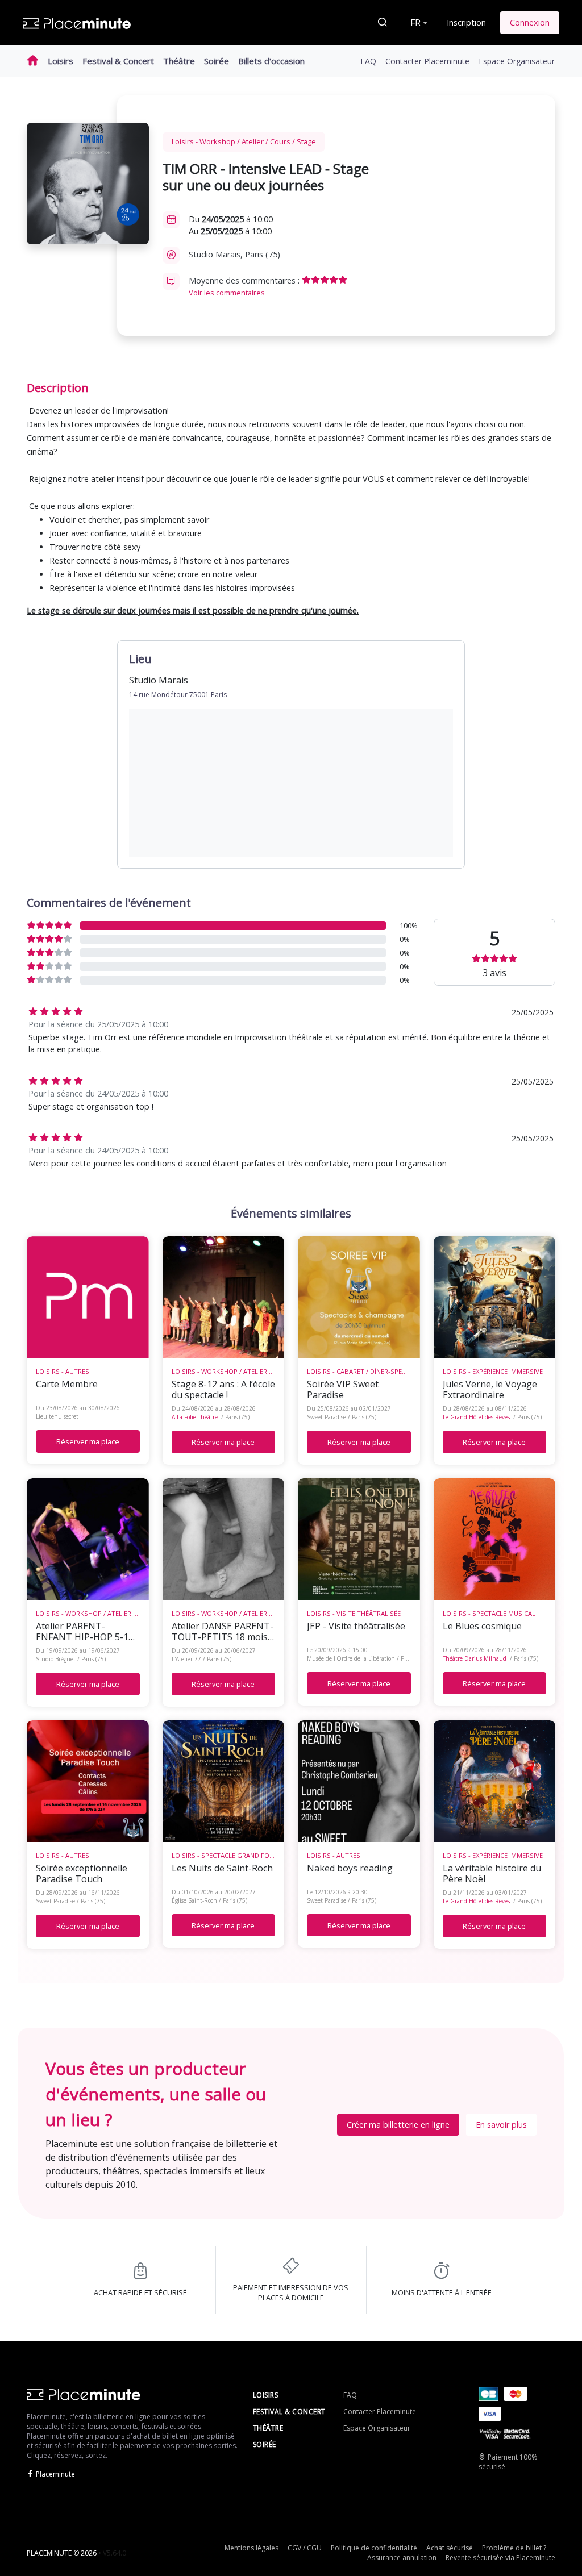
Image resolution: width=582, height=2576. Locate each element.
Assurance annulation (402, 2558)
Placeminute (55, 2474)
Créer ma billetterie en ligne (398, 2125)
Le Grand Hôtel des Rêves (476, 1417)
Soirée (217, 61)
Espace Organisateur (517, 61)
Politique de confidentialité (374, 2548)
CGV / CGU (305, 2548)
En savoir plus (501, 2125)
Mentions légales (251, 2548)
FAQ (368, 61)
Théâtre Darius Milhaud (475, 1658)
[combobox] (418, 23)
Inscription (466, 22)
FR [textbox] (415, 23)
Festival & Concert (118, 61)
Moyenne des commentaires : (245, 286)
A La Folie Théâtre (195, 1417)
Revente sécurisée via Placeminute (500, 2558)
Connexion (530, 22)
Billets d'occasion (271, 61)
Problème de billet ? (514, 2548)
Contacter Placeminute (427, 61)
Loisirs (61, 61)
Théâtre (179, 61)
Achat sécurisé (450, 2548)
